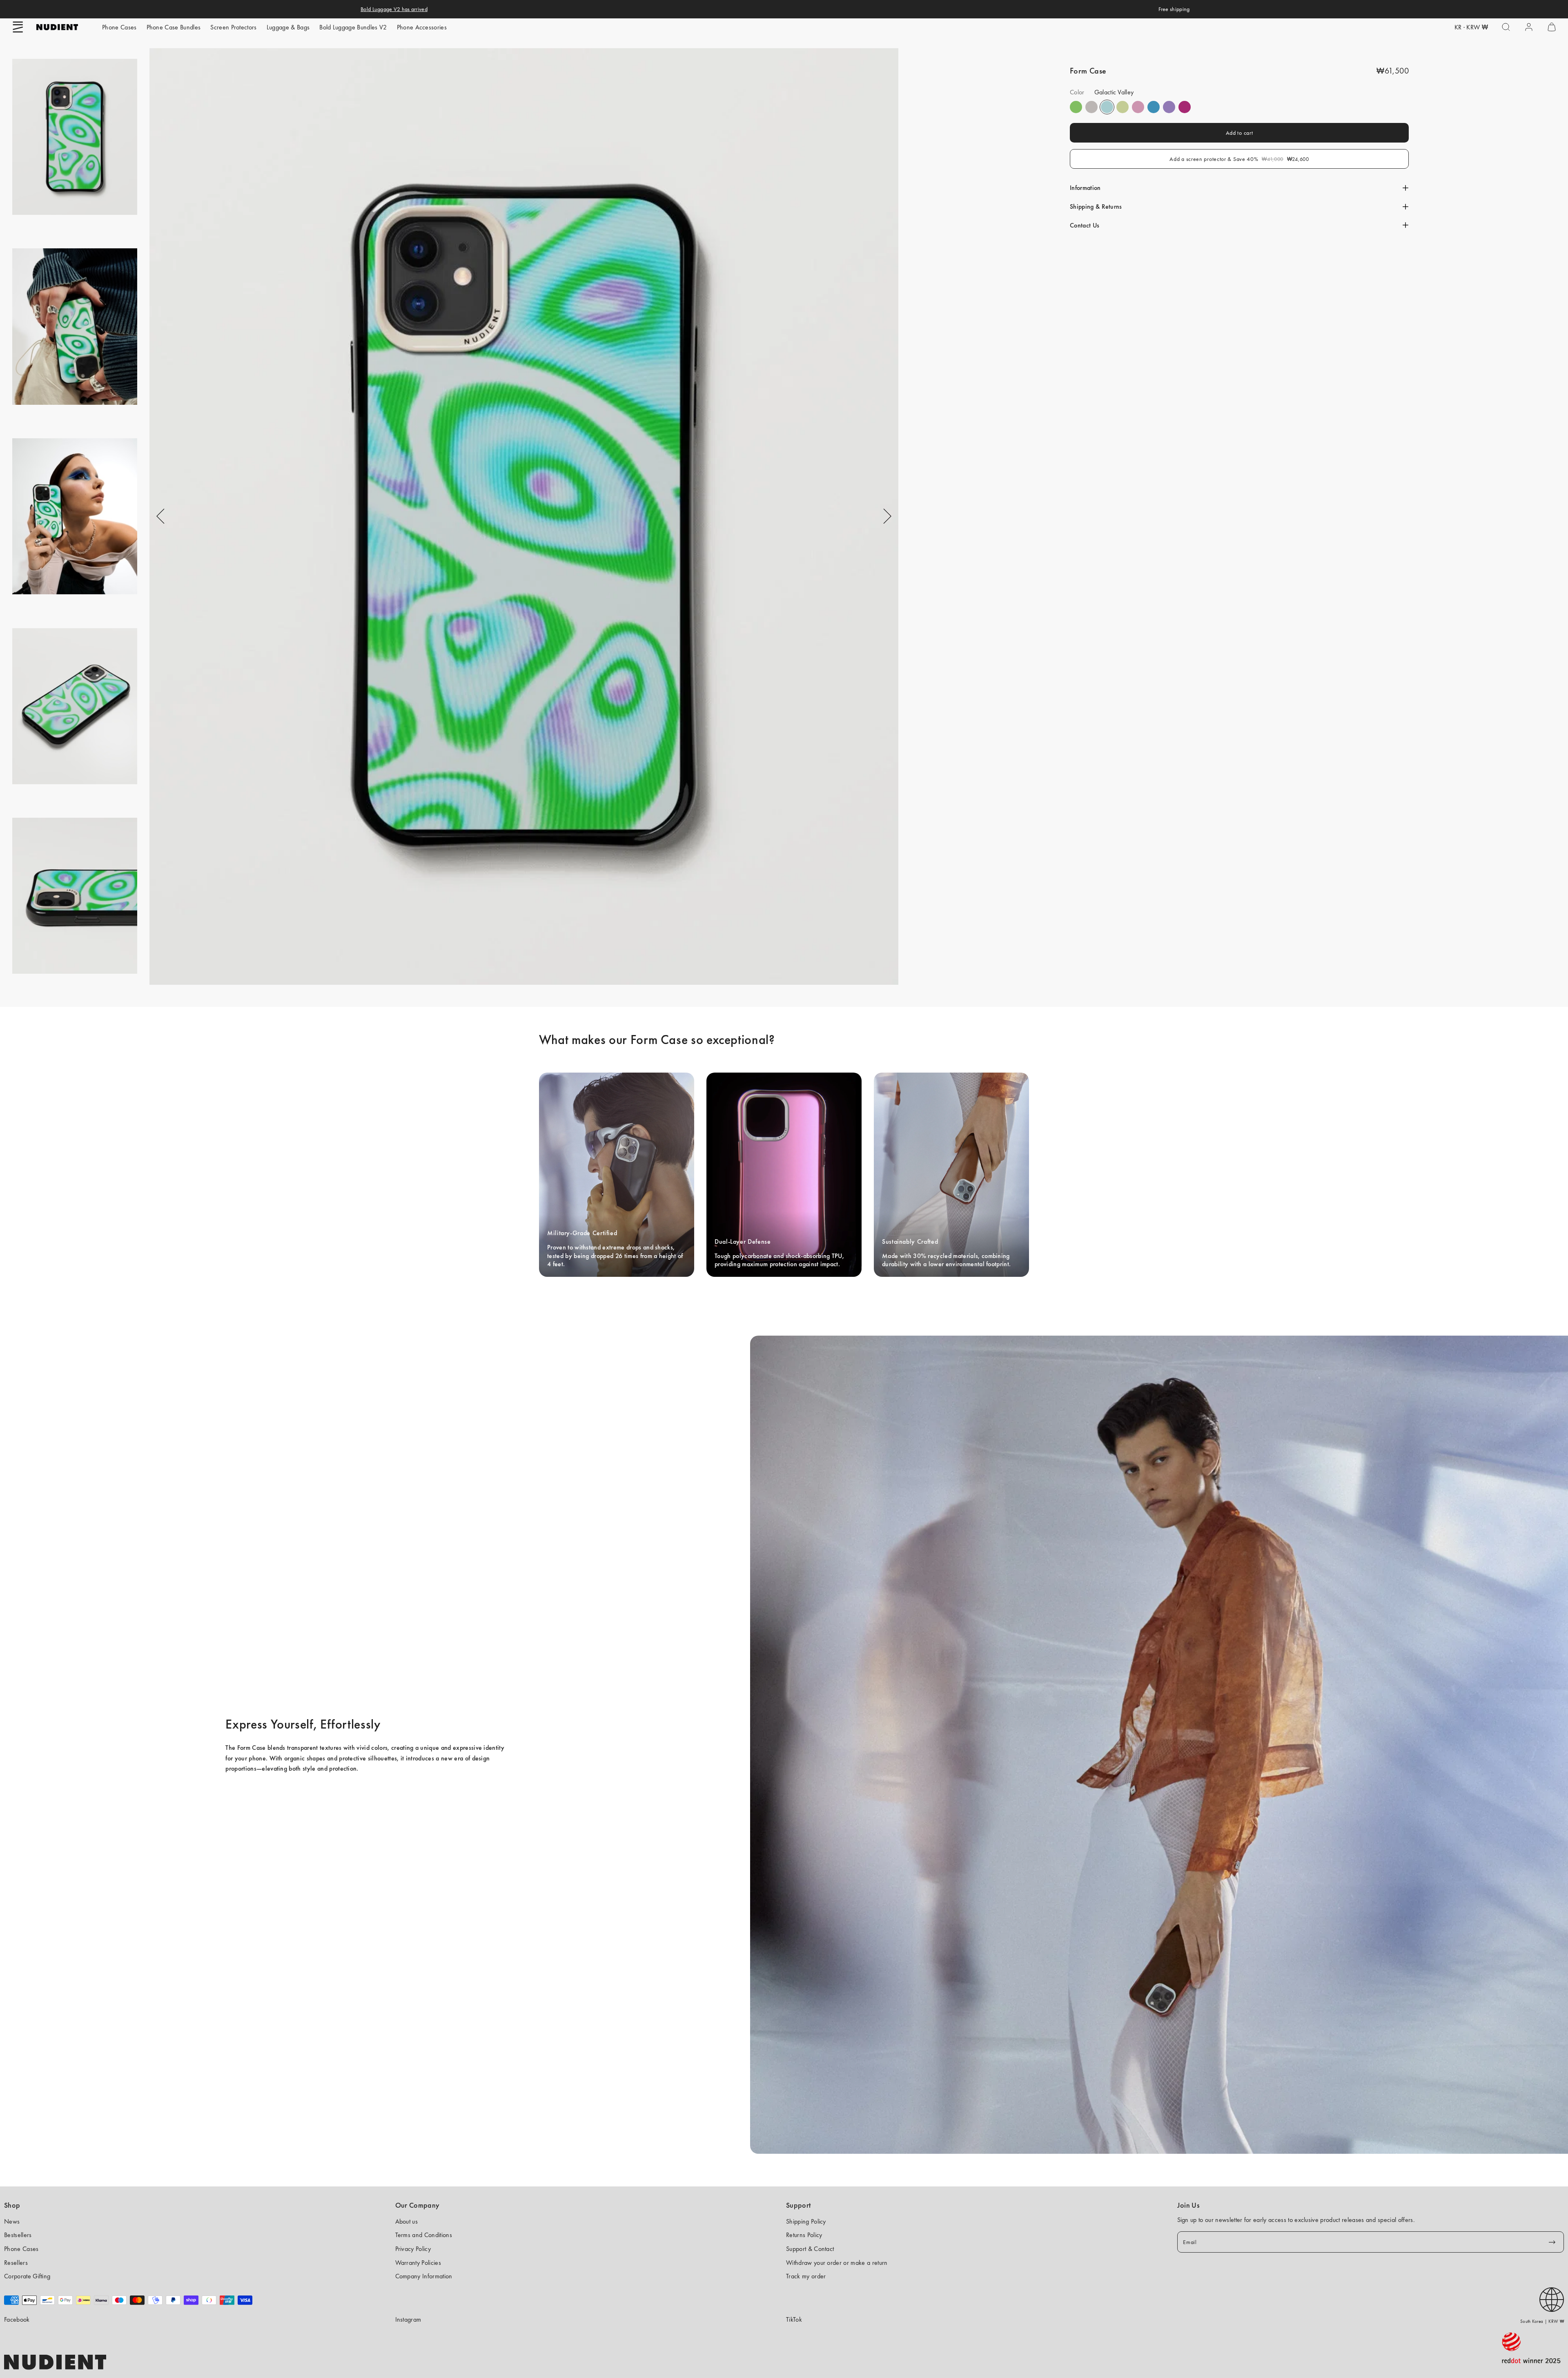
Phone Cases (119, 27)
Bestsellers (18, 2235)
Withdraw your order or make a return (837, 2263)
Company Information (424, 2276)
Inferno (1123, 107)
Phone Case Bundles (174, 27)
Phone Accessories (422, 27)
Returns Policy (804, 2235)
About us (407, 2221)
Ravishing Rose (1138, 107)
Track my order (806, 2276)
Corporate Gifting (27, 2276)
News (12, 2221)
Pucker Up (1091, 107)
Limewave (1076, 107)
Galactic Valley (1107, 107)
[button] (18, 27)
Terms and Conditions (424, 2235)
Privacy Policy (413, 2249)
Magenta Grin (1185, 107)
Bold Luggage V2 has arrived (394, 9)
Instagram (408, 2319)
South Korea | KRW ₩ (1542, 2321)
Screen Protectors (233, 27)
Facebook (17, 2319)
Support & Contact (810, 2249)
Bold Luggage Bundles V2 (353, 27)
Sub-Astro (1169, 107)
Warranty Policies (418, 2263)
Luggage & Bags (288, 27)
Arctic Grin (1154, 107)
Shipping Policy (806, 2221)
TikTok (794, 2319)
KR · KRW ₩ (1471, 27)
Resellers (16, 2263)
